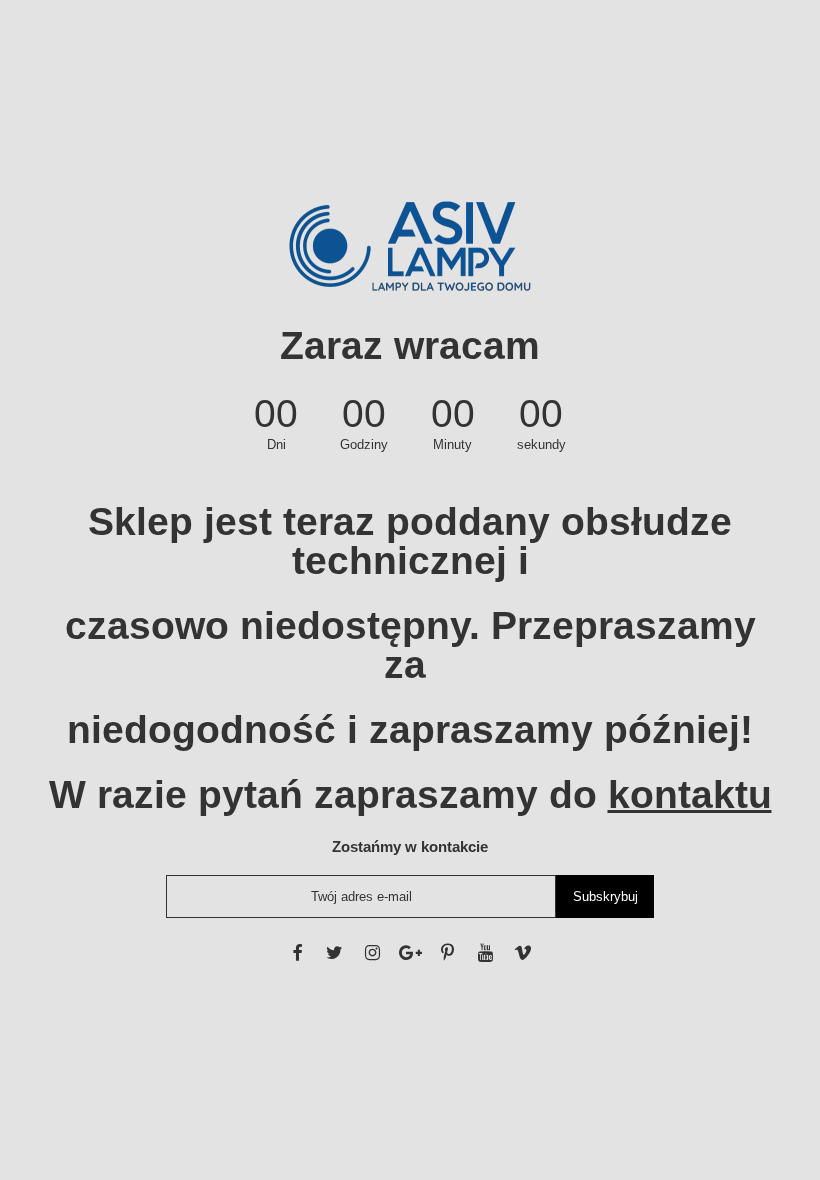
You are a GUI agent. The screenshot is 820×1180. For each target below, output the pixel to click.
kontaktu (690, 794)
